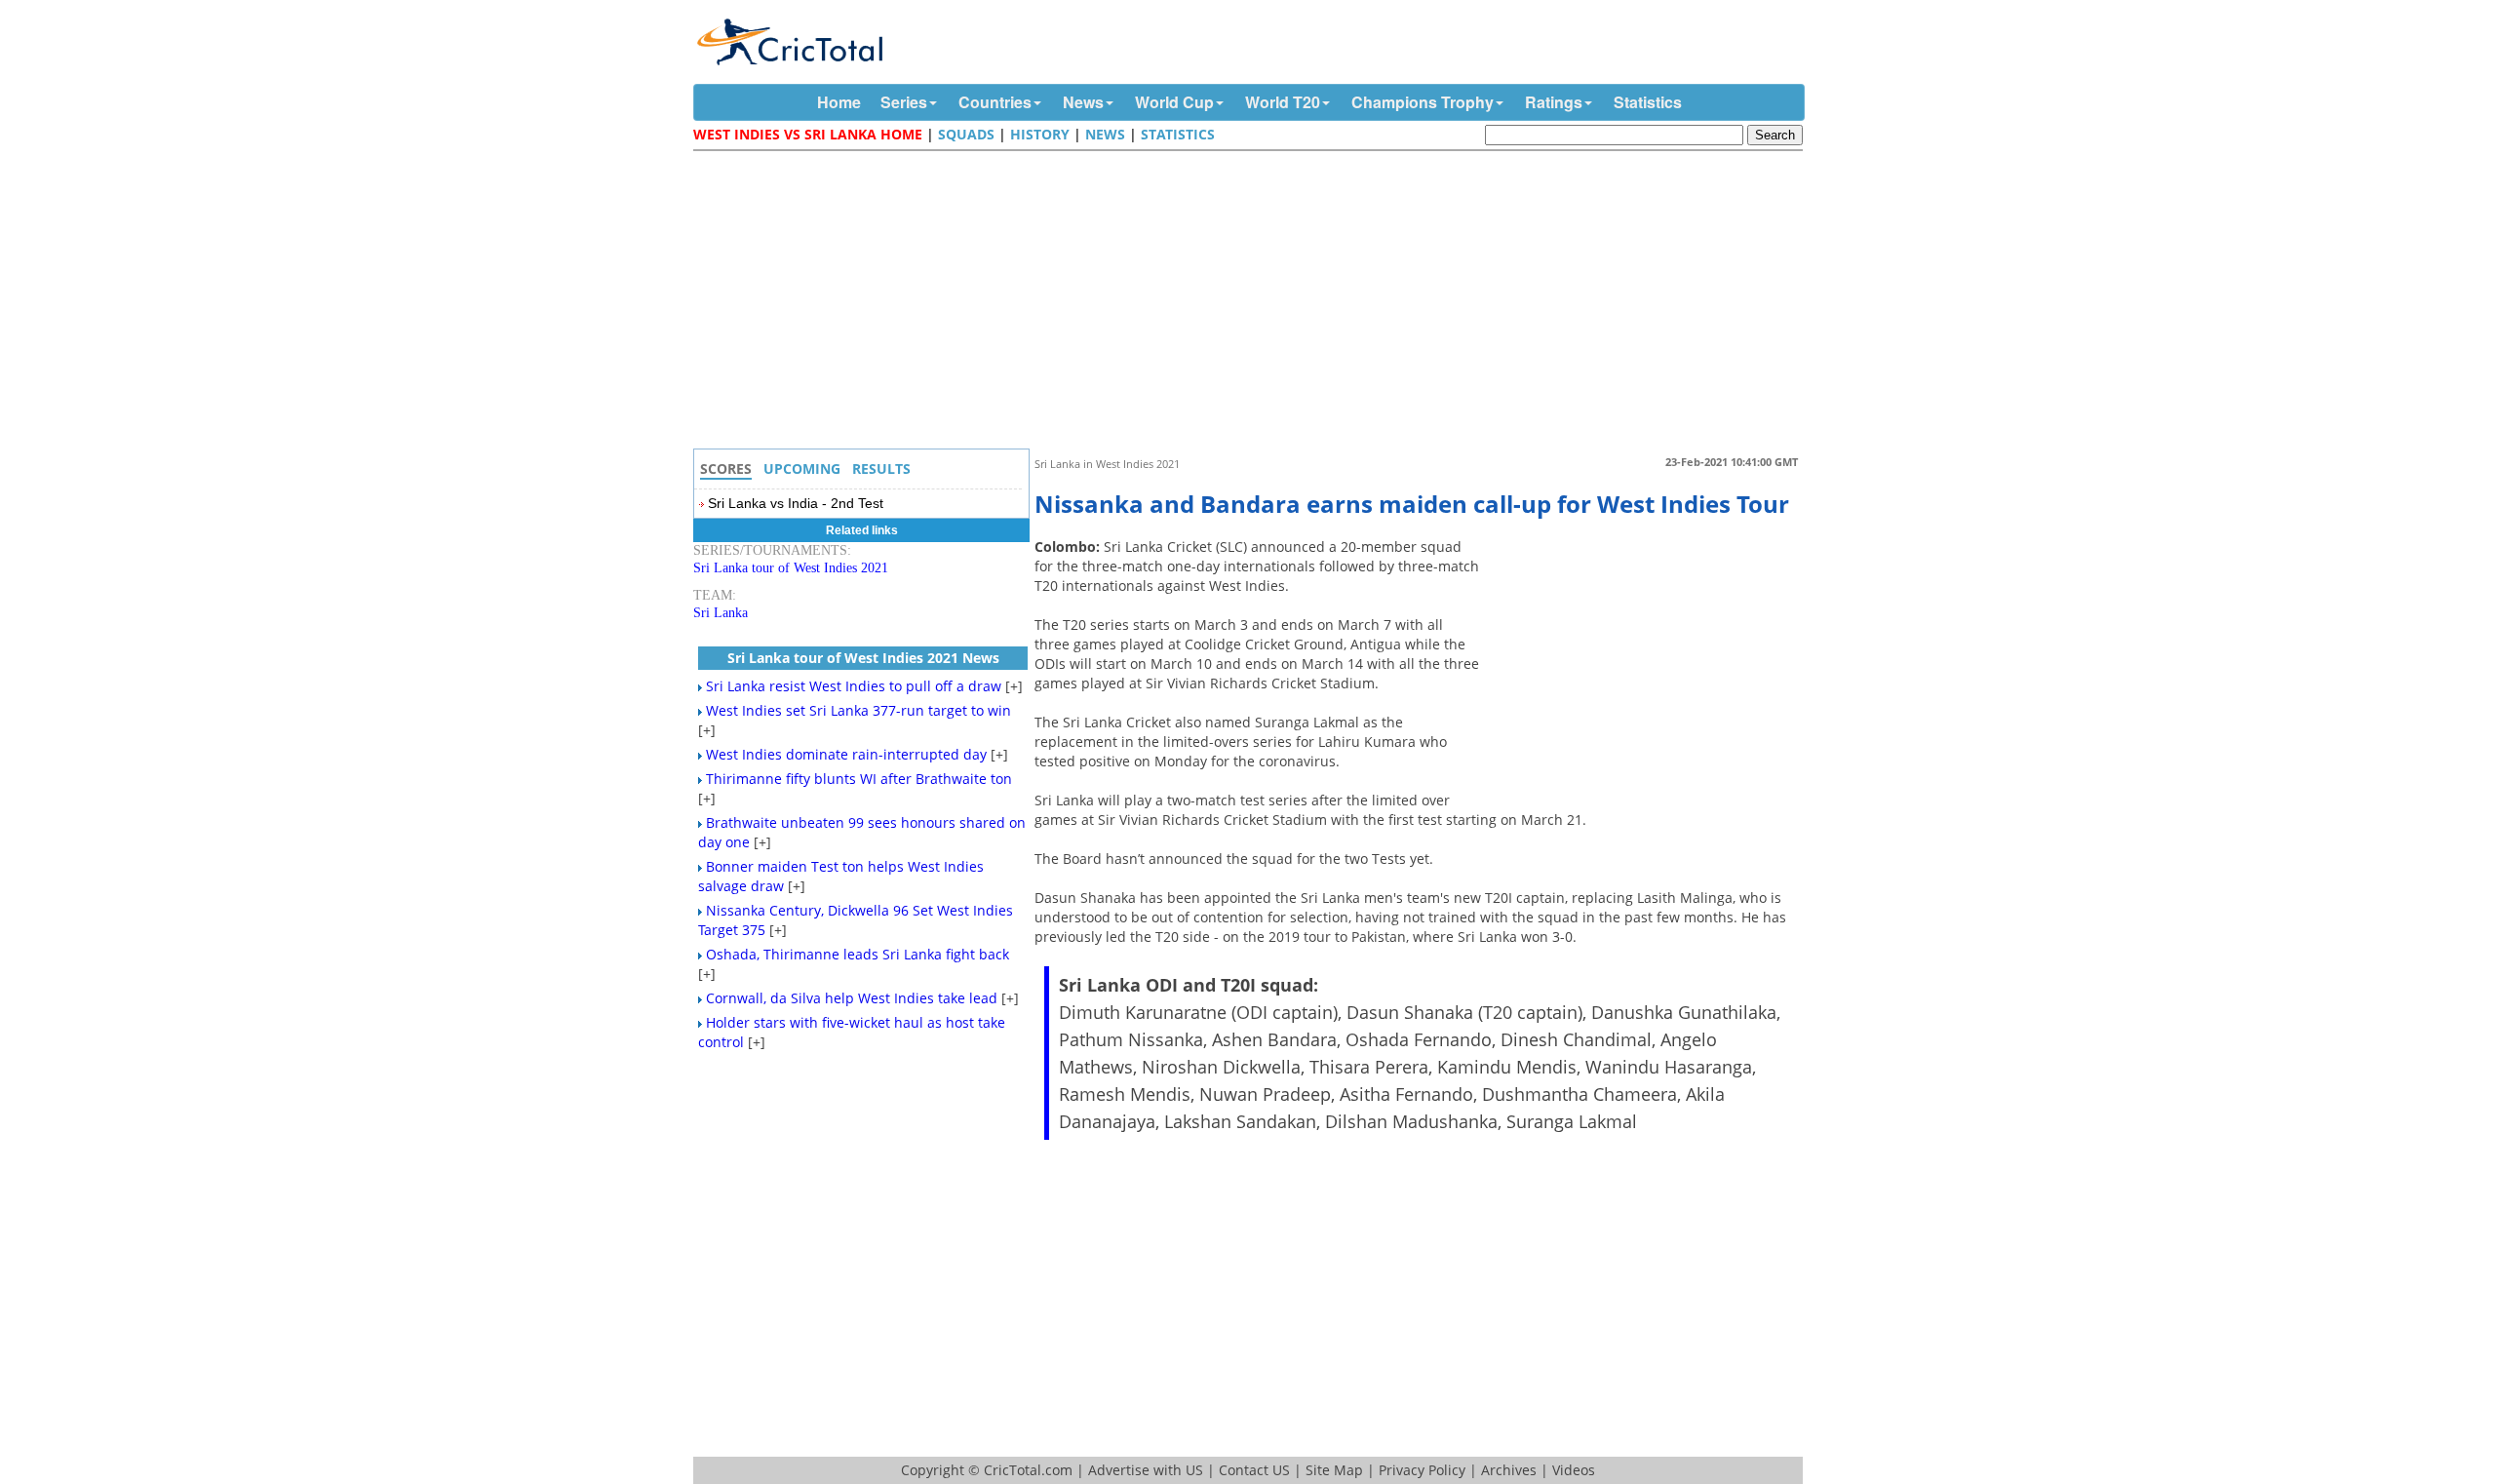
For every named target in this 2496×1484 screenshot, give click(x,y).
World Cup (1174, 102)
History (1040, 134)
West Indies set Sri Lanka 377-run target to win (858, 710)
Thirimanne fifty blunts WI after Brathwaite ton (859, 779)
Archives (1509, 1470)
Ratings (1554, 102)
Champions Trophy (1423, 102)
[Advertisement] (1253, 302)
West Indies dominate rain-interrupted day (846, 754)
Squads (966, 134)
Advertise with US (1146, 1470)
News (1083, 102)
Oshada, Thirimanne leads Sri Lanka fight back (858, 954)
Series (904, 102)
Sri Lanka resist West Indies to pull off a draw (854, 686)
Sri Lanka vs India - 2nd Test (796, 503)
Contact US (1254, 1470)
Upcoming (802, 469)
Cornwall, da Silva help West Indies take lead (852, 998)
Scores (726, 469)
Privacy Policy (1422, 1470)
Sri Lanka (721, 613)
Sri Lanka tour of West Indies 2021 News (863, 658)
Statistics (1648, 102)
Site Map (1334, 1470)
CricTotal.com (1028, 1470)
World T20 (1283, 102)
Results (881, 469)
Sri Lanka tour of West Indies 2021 (791, 568)
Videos (1574, 1470)
